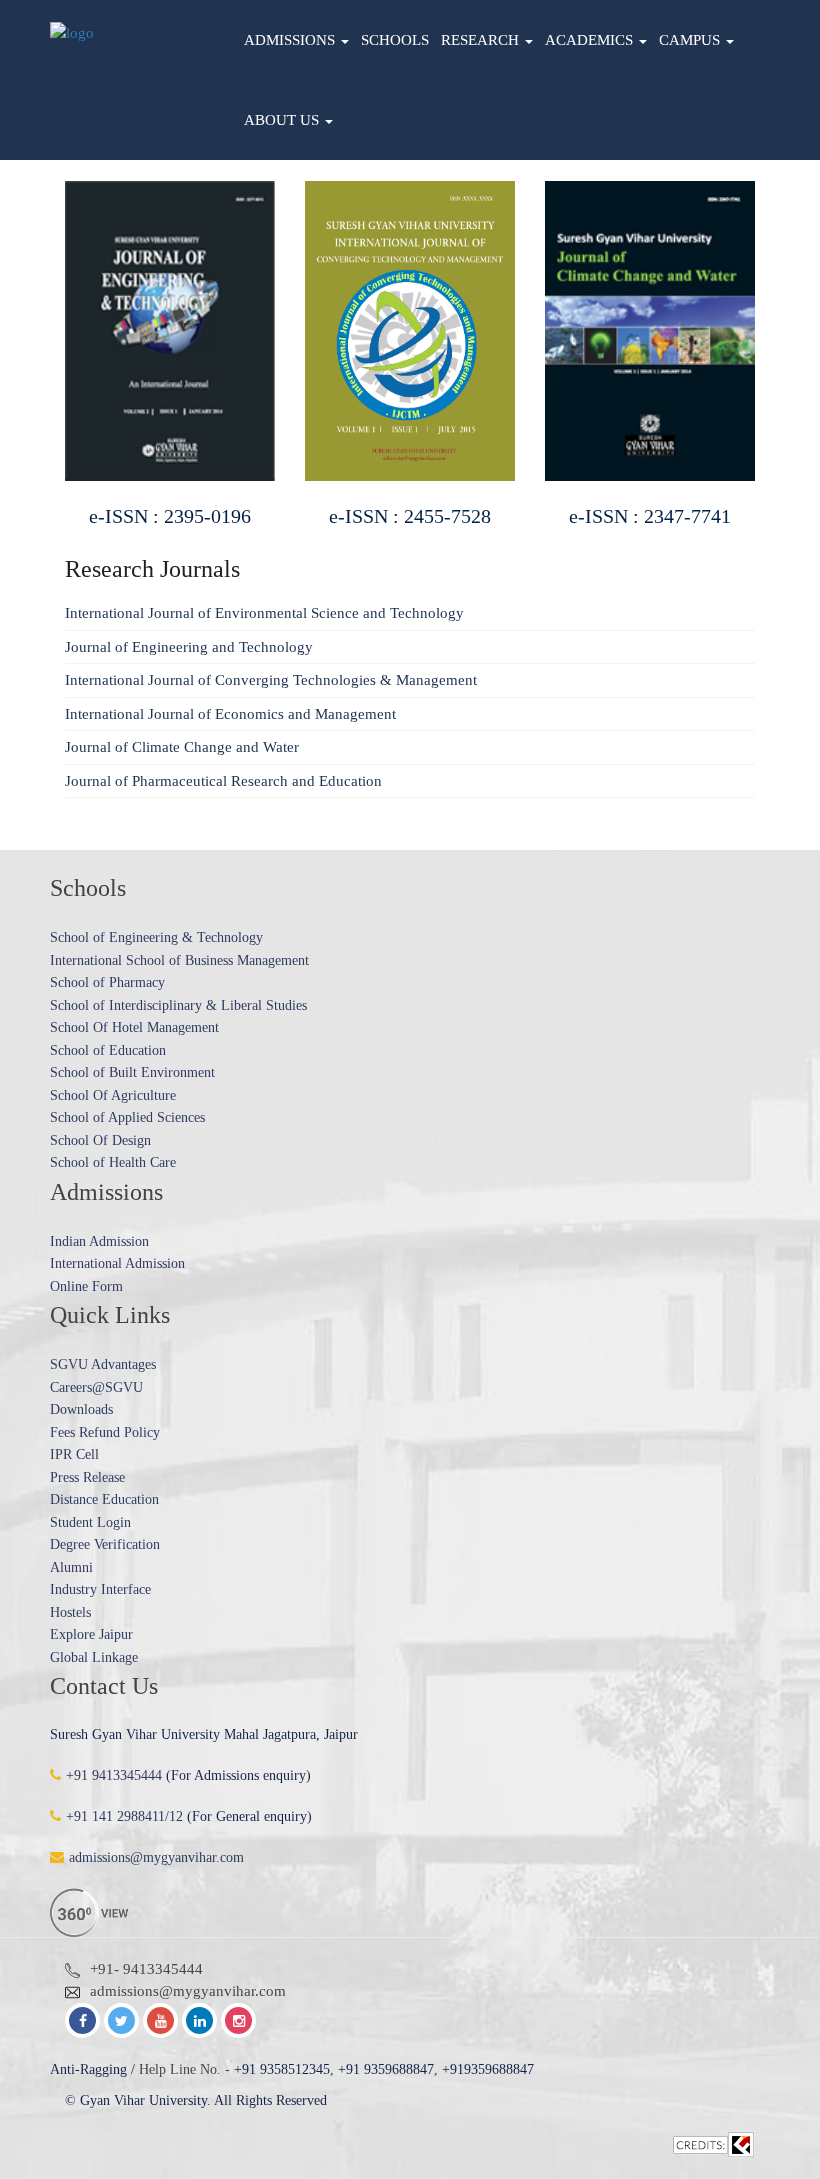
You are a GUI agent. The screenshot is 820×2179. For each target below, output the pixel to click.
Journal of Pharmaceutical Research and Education (223, 781)
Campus (691, 40)
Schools (395, 40)
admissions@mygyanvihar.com (156, 1857)
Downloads (81, 1409)
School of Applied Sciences (127, 1117)
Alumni (71, 1567)
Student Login (90, 1522)
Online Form (86, 1286)
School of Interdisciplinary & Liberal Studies (178, 1005)
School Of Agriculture (113, 1095)
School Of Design (100, 1140)
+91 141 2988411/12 (124, 1816)
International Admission (117, 1263)
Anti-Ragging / (92, 2069)
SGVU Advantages (103, 1364)
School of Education (108, 1050)
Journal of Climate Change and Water (182, 747)
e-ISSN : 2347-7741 (519, 516)
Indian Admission (99, 1241)
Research (482, 40)
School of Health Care (113, 1162)
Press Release (87, 1477)
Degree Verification (105, 1544)
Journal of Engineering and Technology (189, 647)
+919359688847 (488, 2069)
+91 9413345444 (114, 1775)
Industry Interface (100, 1589)
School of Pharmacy (107, 982)
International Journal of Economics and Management (230, 714)
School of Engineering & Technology (156, 937)
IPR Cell (74, 1454)
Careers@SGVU (96, 1387)
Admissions (291, 40)
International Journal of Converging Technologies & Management (271, 680)
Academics (591, 40)
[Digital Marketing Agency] (714, 2144)
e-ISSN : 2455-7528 (279, 516)
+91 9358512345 (282, 2069)
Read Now (279, 314)
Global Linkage (94, 1657)
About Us (283, 120)
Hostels (70, 1612)
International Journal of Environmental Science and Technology (264, 613)
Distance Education (104, 1499)
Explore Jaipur (91, 1634)
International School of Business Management (179, 960)
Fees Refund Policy (105, 1432)
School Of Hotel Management (134, 1027)
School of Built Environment (132, 1072)
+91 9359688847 (386, 2069)
